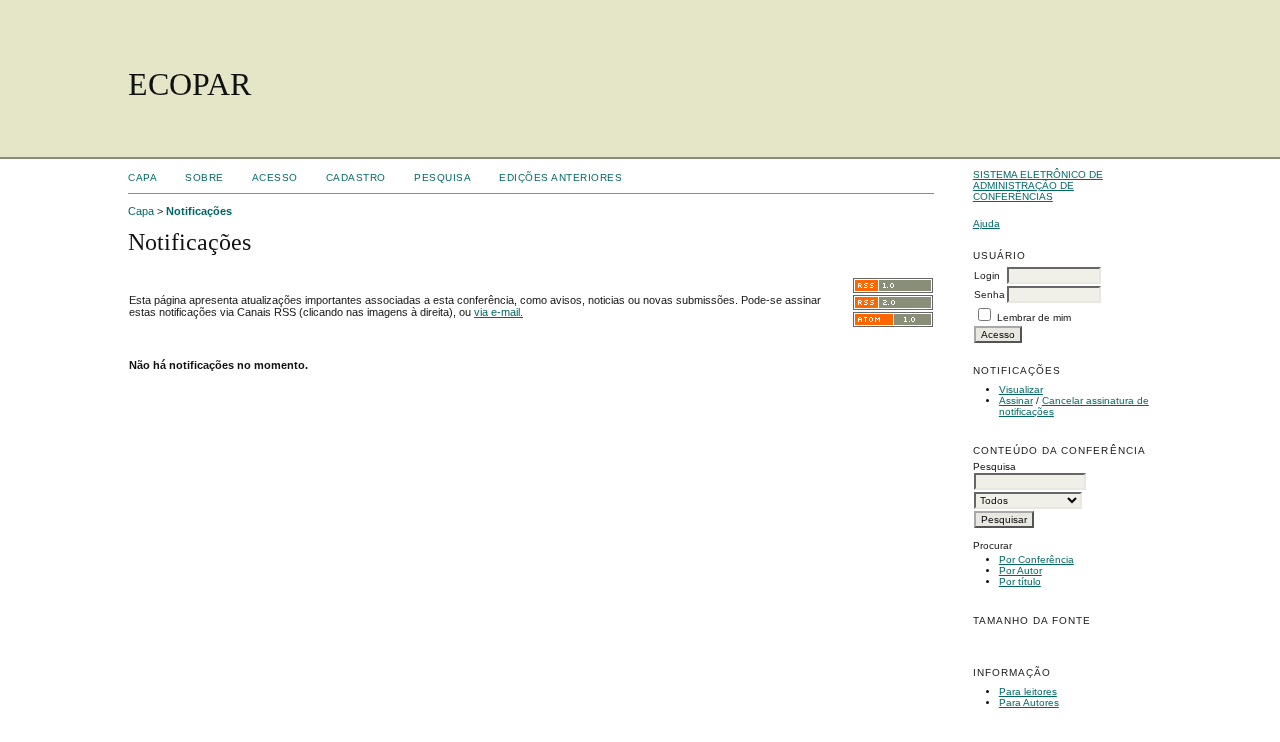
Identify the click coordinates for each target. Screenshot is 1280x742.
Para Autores (1029, 702)
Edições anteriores (560, 177)
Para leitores (1028, 691)
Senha (989, 294)
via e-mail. (498, 312)
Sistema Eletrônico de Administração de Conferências (1038, 185)
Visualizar (1021, 389)
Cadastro (356, 177)
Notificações (199, 211)
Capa (142, 177)
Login (987, 275)
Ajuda (986, 223)
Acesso (275, 177)
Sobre (204, 177)
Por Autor (1020, 570)
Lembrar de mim (1034, 317)
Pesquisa (442, 177)
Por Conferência (1036, 559)
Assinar (1016, 400)
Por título (1020, 581)
